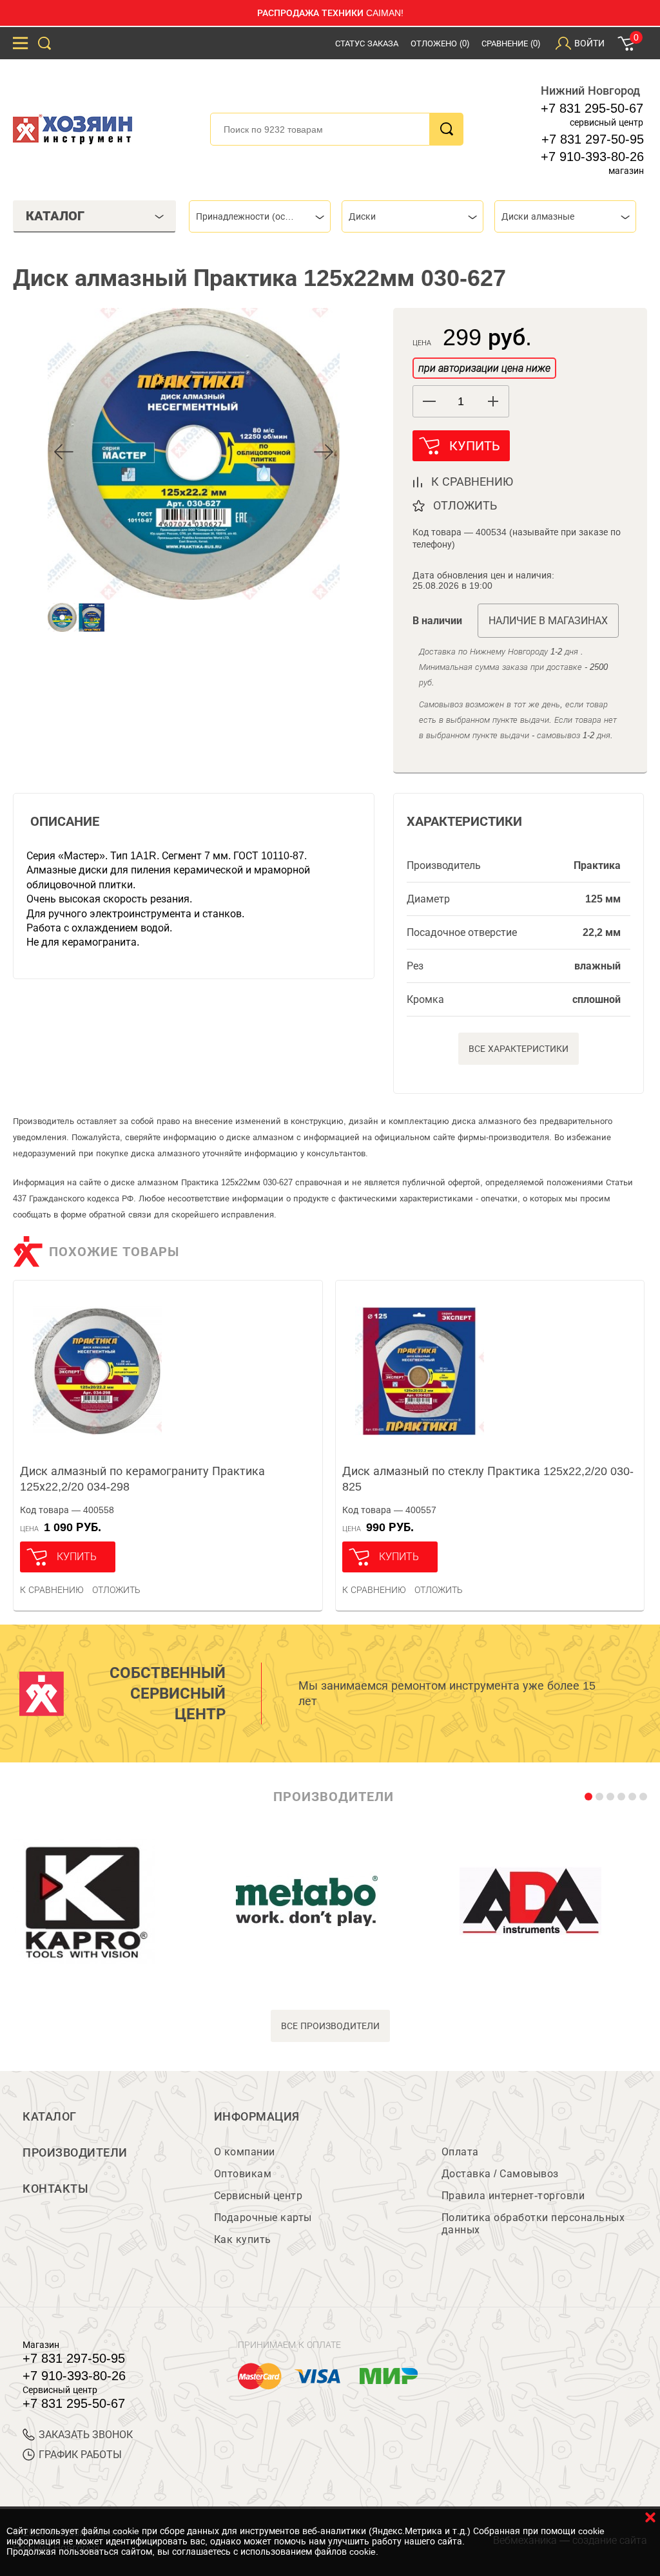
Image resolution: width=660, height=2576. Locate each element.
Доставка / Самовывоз (500, 2174)
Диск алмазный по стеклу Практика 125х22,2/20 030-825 (488, 1479)
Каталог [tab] (55, 216)
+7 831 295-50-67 (592, 108)
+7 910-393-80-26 (592, 157)
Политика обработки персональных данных (533, 2224)
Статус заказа (367, 43)
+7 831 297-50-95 (593, 139)
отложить (465, 506)
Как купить (243, 2239)
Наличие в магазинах (548, 621)
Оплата (460, 2152)
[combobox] (260, 216)
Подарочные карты (263, 2218)
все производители (330, 2026)
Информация (257, 2117)
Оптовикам (243, 2174)
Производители (75, 2153)
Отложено (440, 43)
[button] (493, 401)
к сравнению (472, 482)
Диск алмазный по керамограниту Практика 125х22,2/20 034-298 (142, 1479)
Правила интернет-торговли (513, 2196)
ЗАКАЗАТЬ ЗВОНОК (86, 2435)
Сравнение (511, 43)
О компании (245, 2152)
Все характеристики (519, 1049)
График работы (80, 2455)
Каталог (50, 2117)
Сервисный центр (258, 2196)
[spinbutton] (461, 402)
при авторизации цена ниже (484, 368)
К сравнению (52, 1590)
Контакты (55, 2189)
